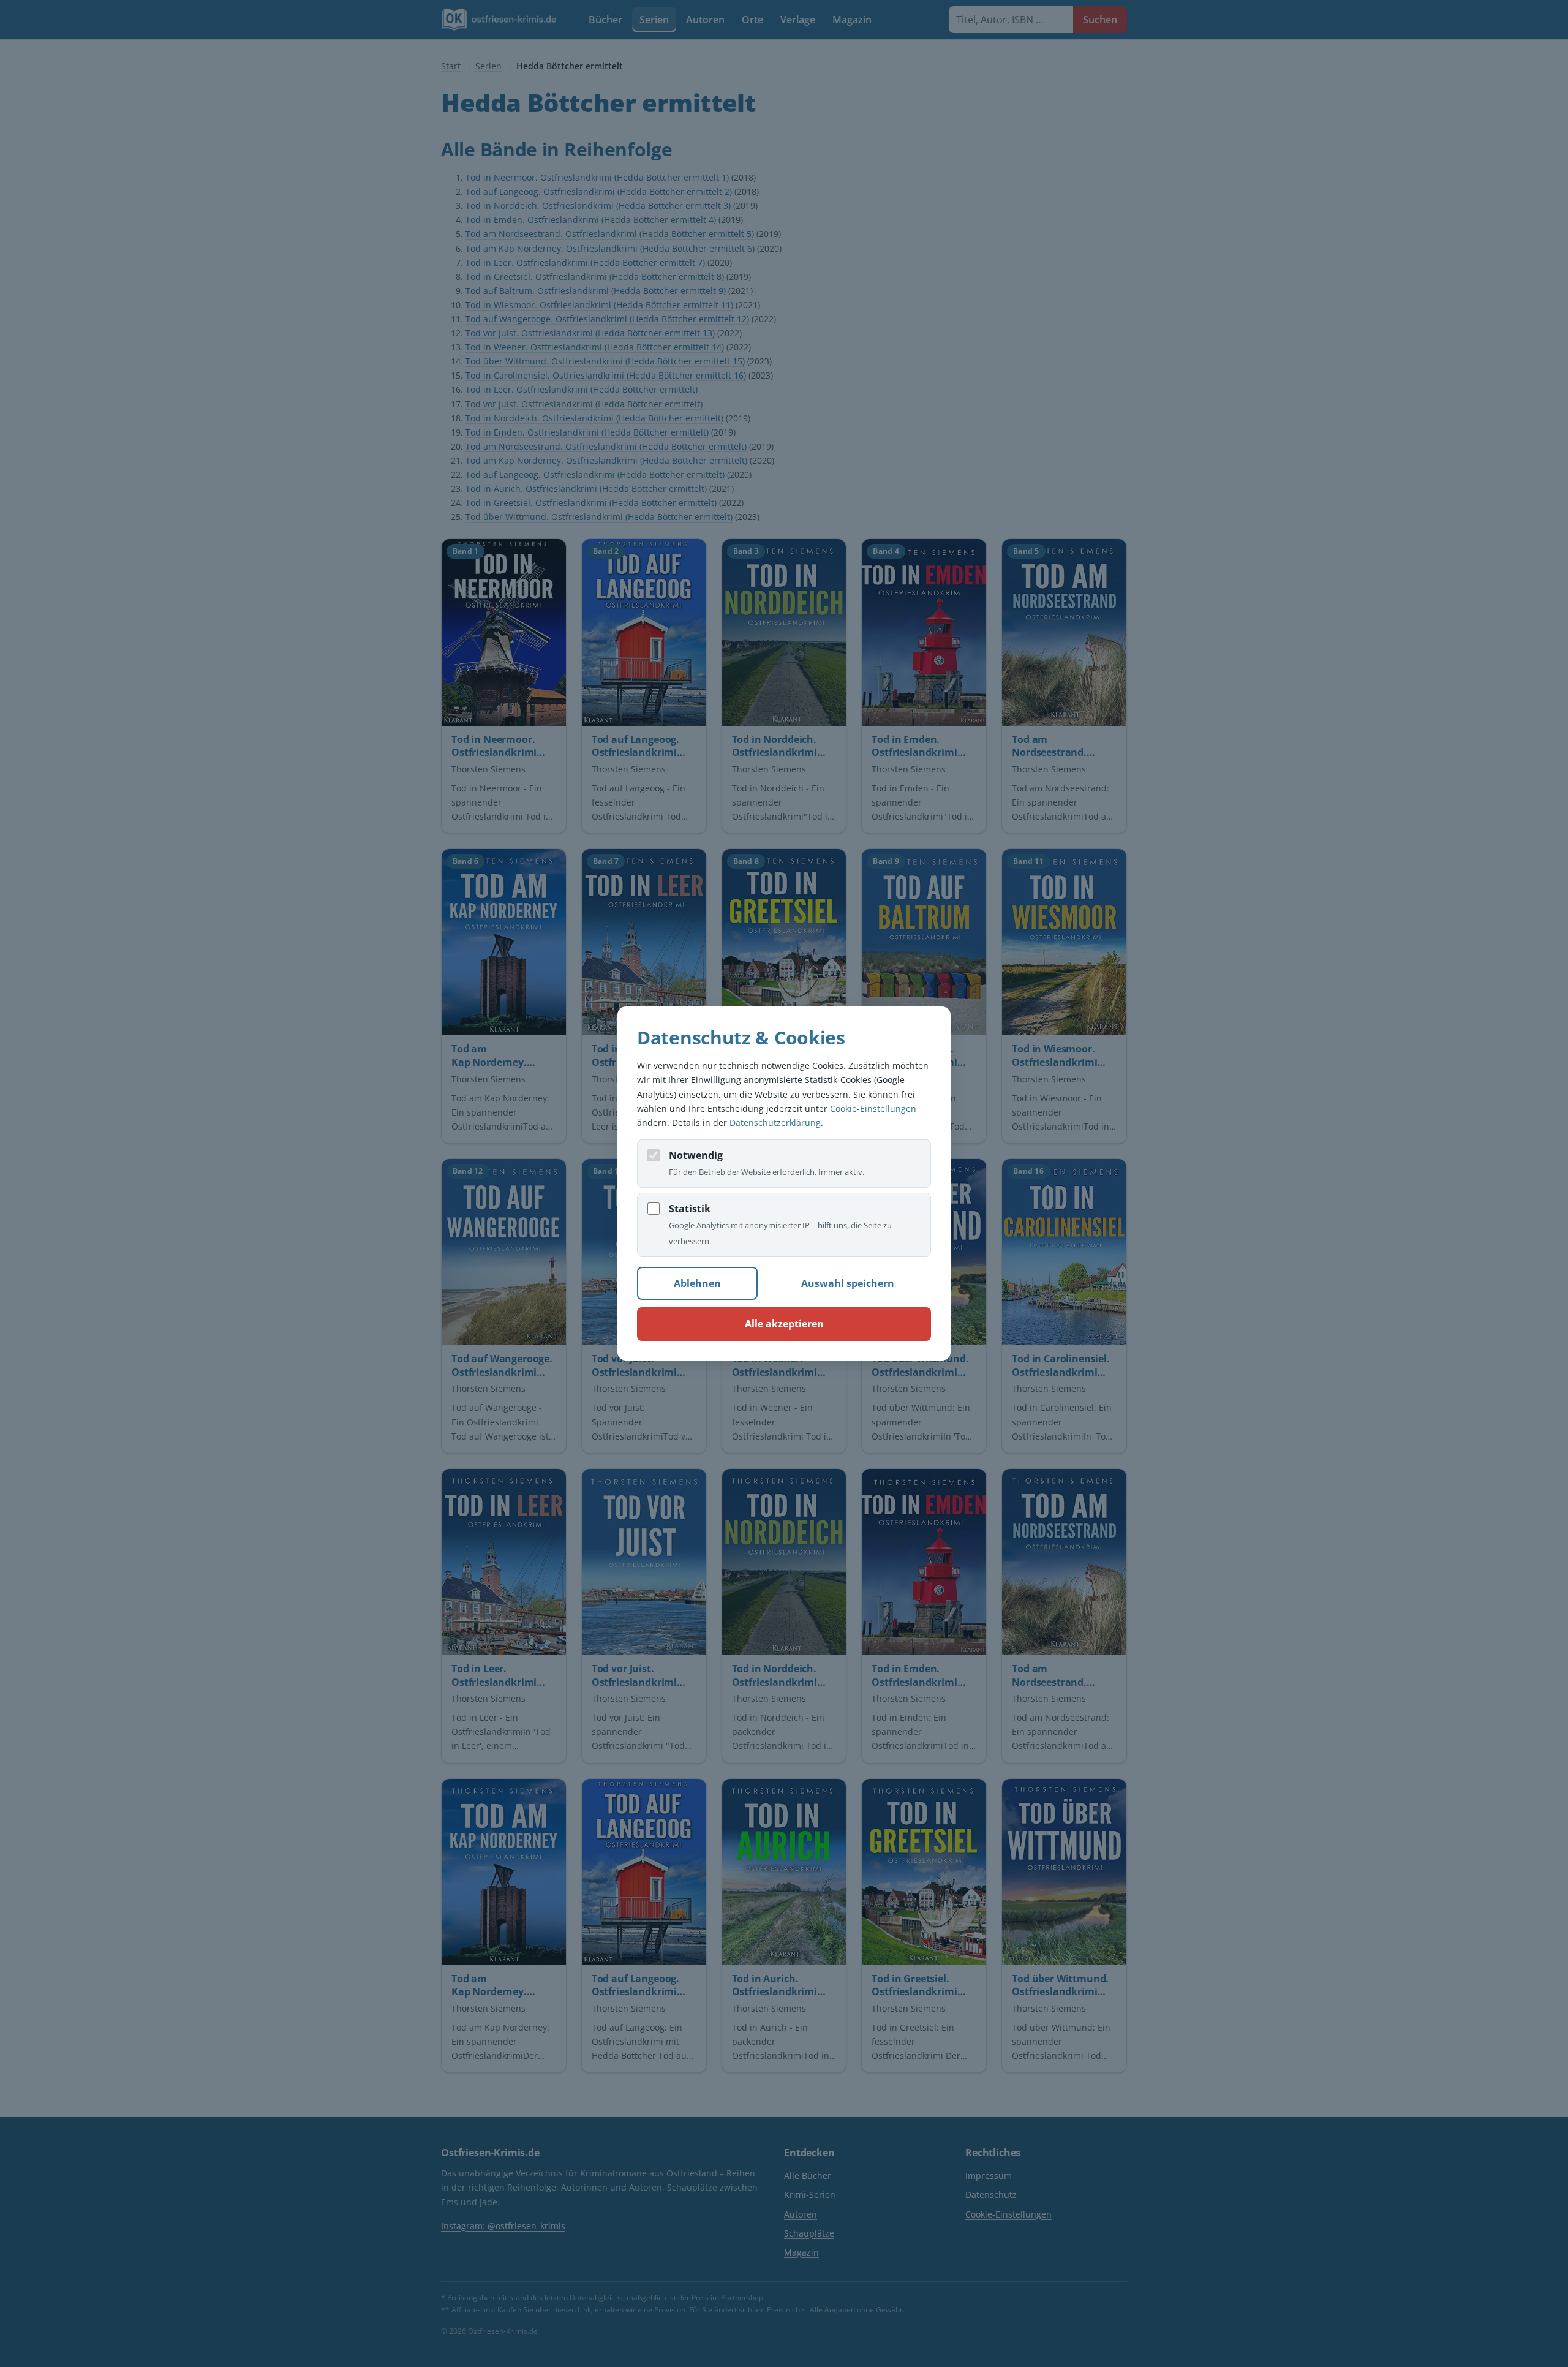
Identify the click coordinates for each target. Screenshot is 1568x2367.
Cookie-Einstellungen (873, 1108)
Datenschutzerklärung (775, 1123)
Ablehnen (697, 1283)
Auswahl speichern (848, 1283)
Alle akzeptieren (784, 1324)
